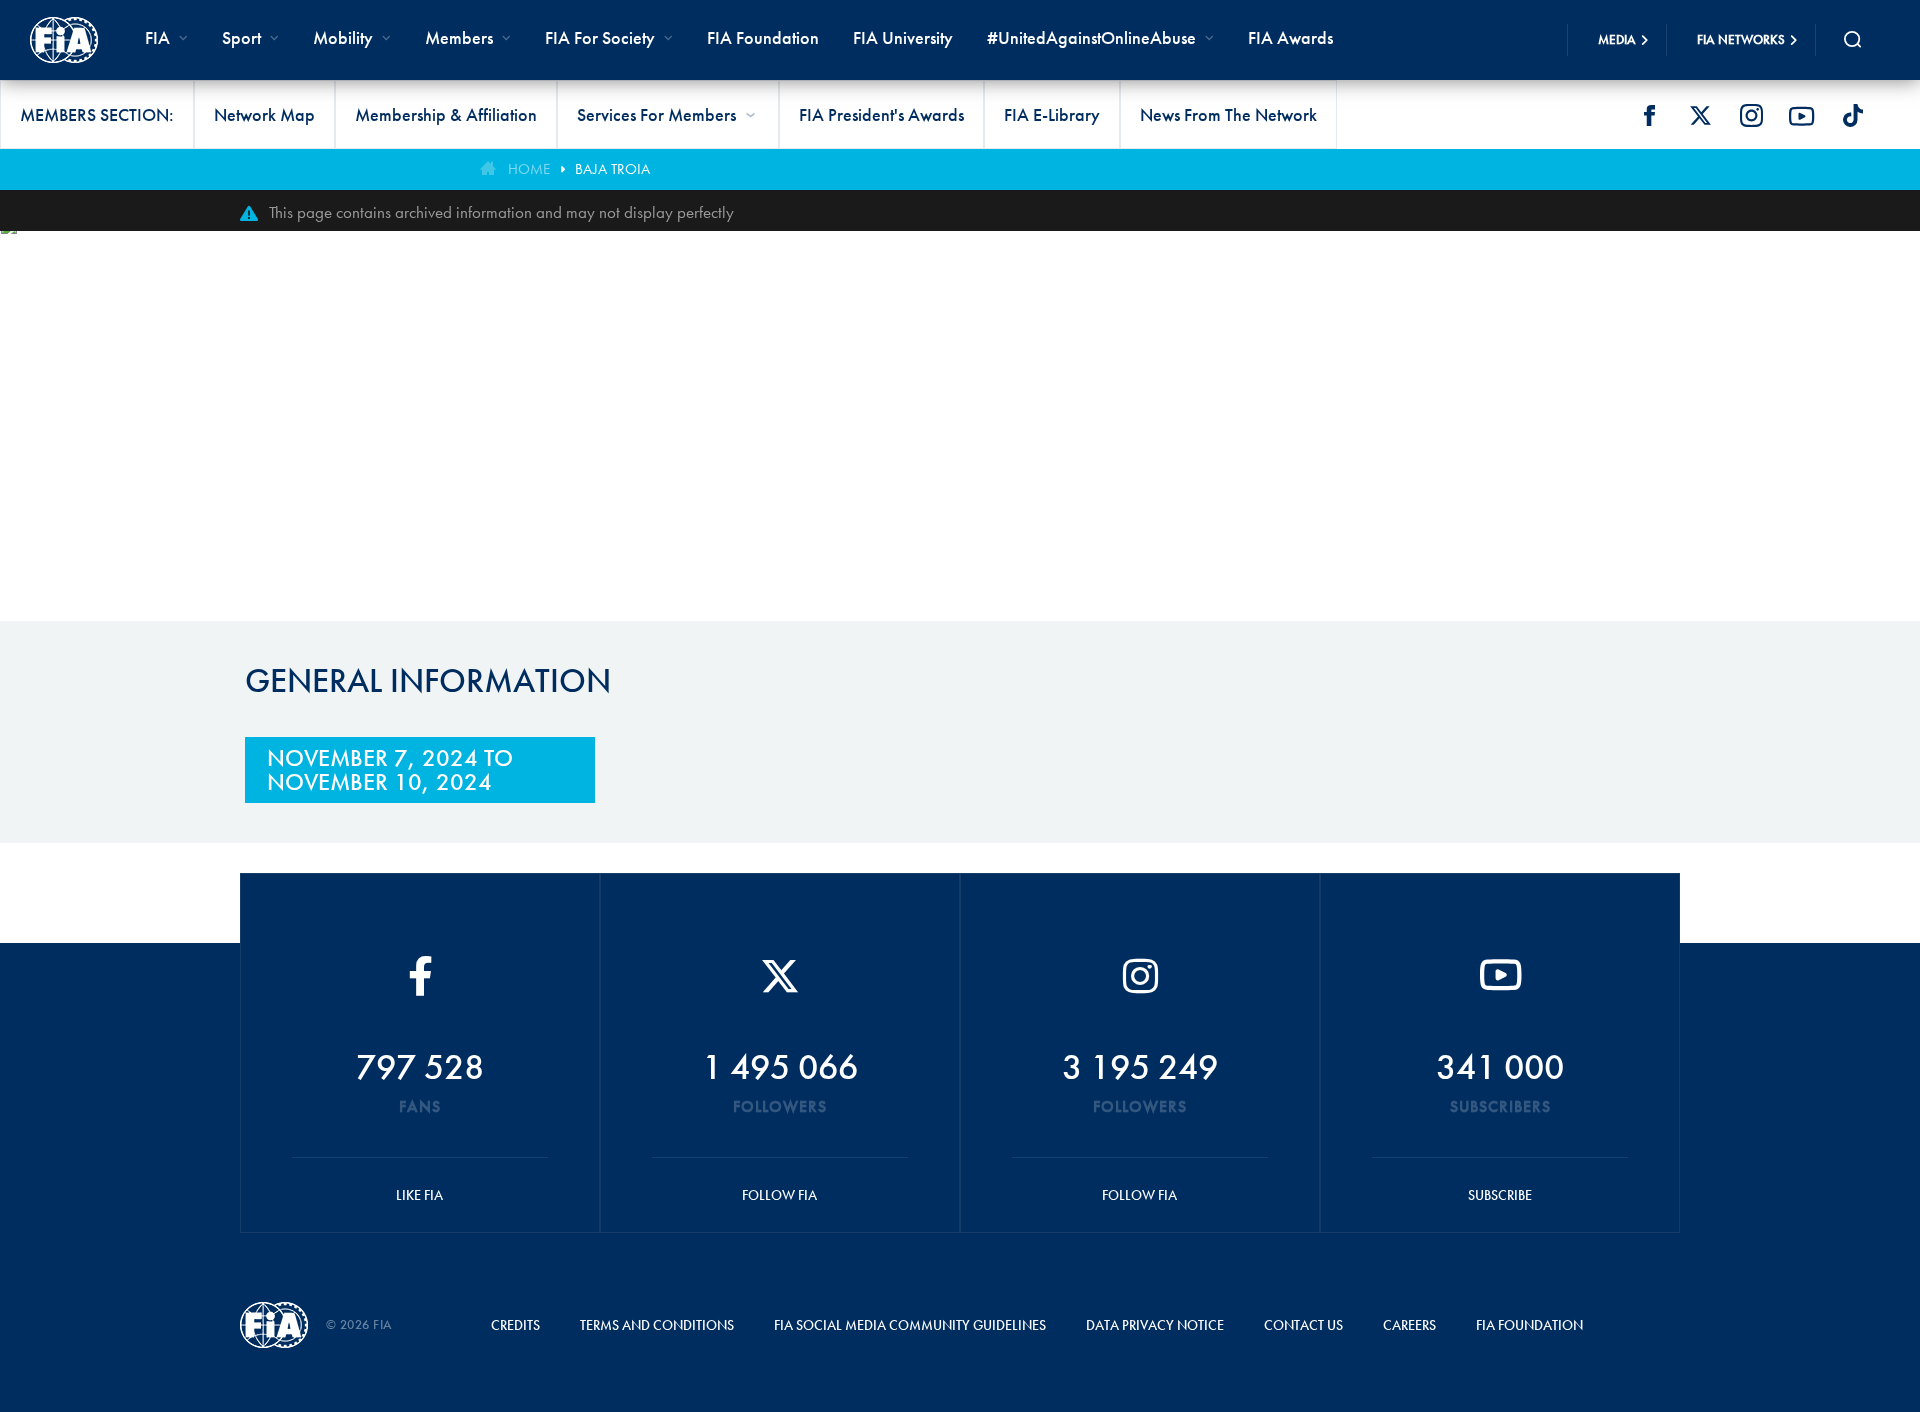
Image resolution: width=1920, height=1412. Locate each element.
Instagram (1751, 116)
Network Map (264, 114)
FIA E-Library (1052, 114)
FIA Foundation (763, 37)
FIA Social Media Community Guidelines (910, 1325)
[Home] (64, 40)
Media (1617, 39)
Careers (1409, 1325)
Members (459, 37)
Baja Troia (612, 169)
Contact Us (1303, 1325)
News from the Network (1228, 114)
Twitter (1700, 116)
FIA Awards (1290, 37)
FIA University (903, 37)
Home (529, 169)
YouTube (1802, 116)
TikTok (1853, 116)
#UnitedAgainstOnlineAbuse (1091, 37)
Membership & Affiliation (446, 114)
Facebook (1649, 116)
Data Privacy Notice (1155, 1325)
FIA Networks (1741, 39)
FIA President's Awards (881, 114)
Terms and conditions (657, 1325)
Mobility (343, 37)
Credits (515, 1325)
